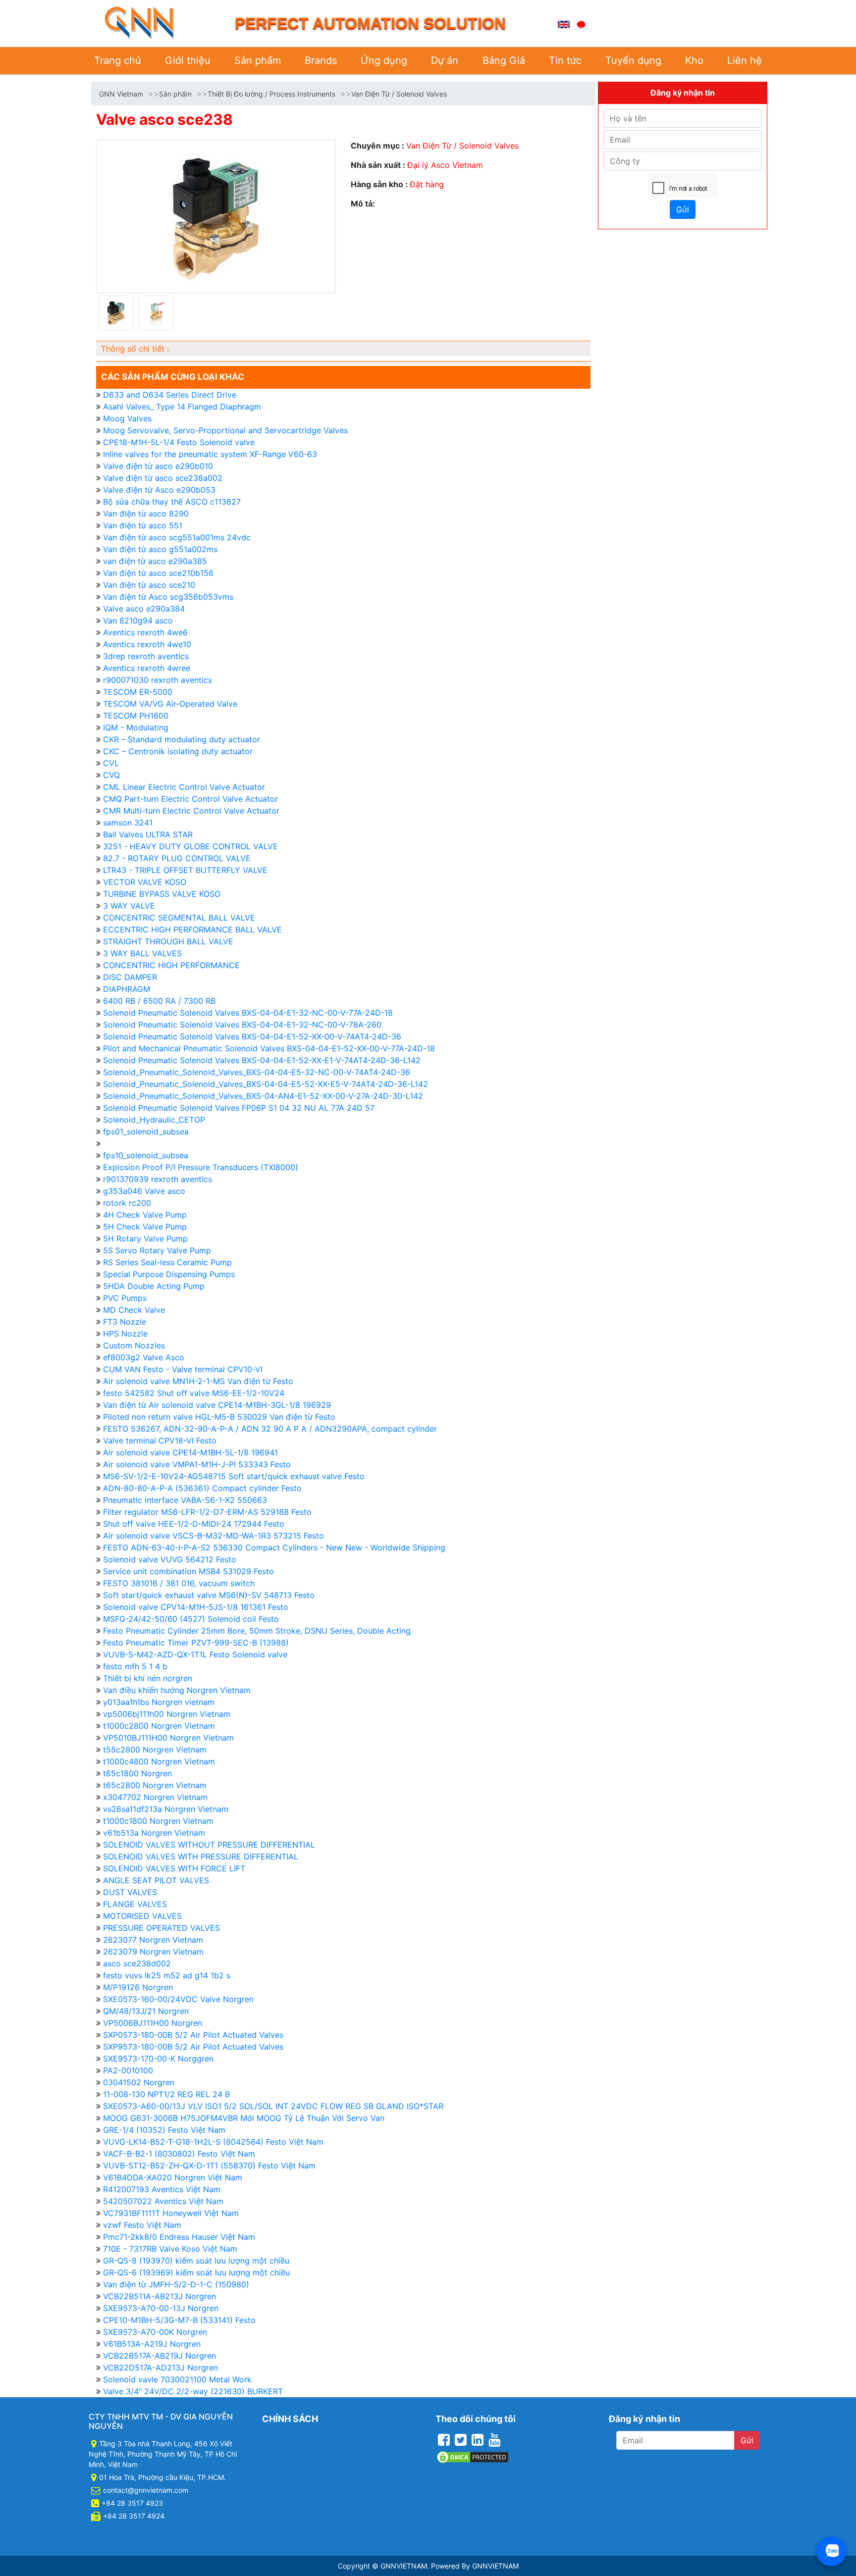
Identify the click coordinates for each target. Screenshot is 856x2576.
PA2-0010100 (128, 2070)
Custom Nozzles (134, 1345)
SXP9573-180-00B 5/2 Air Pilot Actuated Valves (193, 2047)
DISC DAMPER (130, 977)
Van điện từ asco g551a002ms (160, 549)
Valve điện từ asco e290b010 (158, 466)
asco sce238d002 (137, 1963)
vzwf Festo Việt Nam (142, 2225)
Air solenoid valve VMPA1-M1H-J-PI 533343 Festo (197, 1464)
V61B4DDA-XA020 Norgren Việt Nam (173, 2177)
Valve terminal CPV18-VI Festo (160, 1441)
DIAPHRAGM (127, 989)
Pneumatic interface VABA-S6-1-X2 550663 (185, 1500)
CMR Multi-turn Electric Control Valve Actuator (191, 811)
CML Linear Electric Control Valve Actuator (184, 787)
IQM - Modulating (136, 727)
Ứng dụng (384, 60)
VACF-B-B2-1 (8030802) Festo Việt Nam (179, 2154)
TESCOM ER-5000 (138, 692)
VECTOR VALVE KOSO (145, 882)
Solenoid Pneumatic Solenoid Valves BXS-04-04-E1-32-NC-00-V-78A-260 (242, 1025)
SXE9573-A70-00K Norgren (155, 2332)
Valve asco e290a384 (144, 609)
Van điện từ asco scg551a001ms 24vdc (177, 537)
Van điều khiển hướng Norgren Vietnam (177, 1690)
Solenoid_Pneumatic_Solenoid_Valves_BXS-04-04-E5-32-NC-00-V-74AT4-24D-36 (257, 1072)
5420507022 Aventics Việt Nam (163, 2201)
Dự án (445, 60)
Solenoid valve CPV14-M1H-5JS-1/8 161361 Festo (196, 1607)
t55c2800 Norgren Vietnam (155, 1750)
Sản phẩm (258, 60)
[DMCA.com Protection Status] (473, 2456)
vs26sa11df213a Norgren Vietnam (166, 1809)
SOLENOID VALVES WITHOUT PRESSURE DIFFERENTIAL (209, 1845)
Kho (694, 60)
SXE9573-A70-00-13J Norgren (161, 2308)
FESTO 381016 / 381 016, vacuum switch (179, 1583)
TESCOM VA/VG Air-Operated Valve (170, 704)
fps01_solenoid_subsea (146, 1132)
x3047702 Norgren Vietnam (155, 1797)
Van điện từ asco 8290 (146, 514)
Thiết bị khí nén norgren (148, 1678)
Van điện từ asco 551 (143, 525)
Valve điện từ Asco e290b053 (159, 490)
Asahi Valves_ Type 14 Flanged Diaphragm (182, 407)
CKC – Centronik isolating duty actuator (178, 751)
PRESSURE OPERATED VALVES (161, 1928)
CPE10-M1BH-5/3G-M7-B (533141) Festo (179, 2320)
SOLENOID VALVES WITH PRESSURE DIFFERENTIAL (201, 1856)
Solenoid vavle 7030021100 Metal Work (177, 2379)
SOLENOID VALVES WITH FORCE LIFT (174, 1868)
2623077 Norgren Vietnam (153, 1940)
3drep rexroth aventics (146, 656)
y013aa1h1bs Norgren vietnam (159, 1702)
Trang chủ (118, 60)
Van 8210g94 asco (138, 620)
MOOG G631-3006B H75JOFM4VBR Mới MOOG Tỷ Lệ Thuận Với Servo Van (244, 2118)
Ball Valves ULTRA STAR (148, 834)
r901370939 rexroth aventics (158, 1179)
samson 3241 (128, 823)
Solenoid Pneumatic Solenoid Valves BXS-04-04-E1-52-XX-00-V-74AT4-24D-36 (252, 1036)
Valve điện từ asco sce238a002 (163, 478)
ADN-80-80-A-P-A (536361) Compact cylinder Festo (202, 1488)
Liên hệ (745, 60)
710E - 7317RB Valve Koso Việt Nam (170, 2249)
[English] (564, 23)
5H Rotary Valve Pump (145, 1238)
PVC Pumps (125, 1298)
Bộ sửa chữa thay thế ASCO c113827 (172, 502)
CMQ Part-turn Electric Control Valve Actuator (190, 799)
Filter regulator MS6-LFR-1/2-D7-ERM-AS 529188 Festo (207, 1512)
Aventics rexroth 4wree (147, 668)
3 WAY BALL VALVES (142, 953)
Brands (321, 60)
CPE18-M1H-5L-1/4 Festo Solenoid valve (179, 442)
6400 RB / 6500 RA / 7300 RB (159, 1001)
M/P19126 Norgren (138, 1987)
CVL (111, 763)
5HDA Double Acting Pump (154, 1286)
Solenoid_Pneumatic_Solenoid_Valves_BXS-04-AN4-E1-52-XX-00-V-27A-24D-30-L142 (263, 1096)
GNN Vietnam (121, 94)
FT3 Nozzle (125, 1322)
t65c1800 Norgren (137, 1773)
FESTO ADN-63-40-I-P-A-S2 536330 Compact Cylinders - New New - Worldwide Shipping (274, 1547)
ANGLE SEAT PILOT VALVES (156, 1880)
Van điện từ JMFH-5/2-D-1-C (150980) (176, 2284)
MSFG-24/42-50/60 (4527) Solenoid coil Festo (191, 1619)
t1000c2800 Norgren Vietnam (159, 1726)
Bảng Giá (504, 60)
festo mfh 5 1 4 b (135, 1666)
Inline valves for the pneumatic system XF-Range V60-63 (210, 454)
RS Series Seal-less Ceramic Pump (167, 1262)
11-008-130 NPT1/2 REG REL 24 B (166, 2094)
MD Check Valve (134, 1310)
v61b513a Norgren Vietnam (154, 1833)
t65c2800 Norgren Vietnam (155, 1785)
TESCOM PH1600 (136, 716)
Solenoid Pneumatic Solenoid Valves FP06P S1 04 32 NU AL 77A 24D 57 (239, 1108)
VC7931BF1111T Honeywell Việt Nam (171, 2213)
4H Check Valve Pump (145, 1215)
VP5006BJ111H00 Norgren (153, 2023)
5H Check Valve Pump (145, 1227)
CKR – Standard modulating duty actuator (182, 739)
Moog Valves (127, 418)
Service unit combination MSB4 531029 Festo (188, 1571)
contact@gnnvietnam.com (146, 2490)
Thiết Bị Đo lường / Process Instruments (271, 94)
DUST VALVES (130, 1892)
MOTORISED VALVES (142, 1916)
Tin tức (565, 60)
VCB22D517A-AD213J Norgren (160, 2368)
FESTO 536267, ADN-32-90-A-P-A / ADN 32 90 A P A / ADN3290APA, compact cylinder (270, 1429)
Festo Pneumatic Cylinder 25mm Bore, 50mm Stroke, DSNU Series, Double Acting (257, 1631)
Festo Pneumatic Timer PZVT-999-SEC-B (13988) (196, 1643)
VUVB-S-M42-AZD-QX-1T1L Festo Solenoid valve (195, 1654)
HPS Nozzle (125, 1334)
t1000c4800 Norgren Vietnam (159, 1761)
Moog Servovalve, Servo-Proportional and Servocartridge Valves (225, 430)
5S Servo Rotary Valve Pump (157, 1250)
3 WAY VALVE (129, 906)
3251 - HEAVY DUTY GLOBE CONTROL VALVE (190, 846)
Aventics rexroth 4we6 (145, 632)
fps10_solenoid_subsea (146, 1155)
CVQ (111, 775)
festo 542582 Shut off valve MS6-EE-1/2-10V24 (194, 1393)
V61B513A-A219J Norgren (152, 2344)
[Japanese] (581, 23)
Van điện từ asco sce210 (149, 585)
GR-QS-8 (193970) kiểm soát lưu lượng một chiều (196, 2261)
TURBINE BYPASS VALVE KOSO (162, 894)
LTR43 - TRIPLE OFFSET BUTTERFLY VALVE (185, 870)
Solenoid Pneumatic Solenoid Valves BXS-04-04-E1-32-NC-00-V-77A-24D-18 (248, 1013)
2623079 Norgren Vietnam (153, 1952)
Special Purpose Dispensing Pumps (169, 1274)
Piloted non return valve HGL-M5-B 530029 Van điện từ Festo (219, 1417)
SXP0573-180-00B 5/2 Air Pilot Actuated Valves (193, 2035)
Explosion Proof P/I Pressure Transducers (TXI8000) (201, 1167)
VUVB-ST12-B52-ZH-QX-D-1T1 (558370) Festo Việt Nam (209, 2165)
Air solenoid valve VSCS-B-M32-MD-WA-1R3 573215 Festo (214, 1536)
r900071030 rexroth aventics (158, 680)
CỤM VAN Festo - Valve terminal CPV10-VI (183, 1369)
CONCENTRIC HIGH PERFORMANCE (171, 965)
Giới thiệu (188, 60)
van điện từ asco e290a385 (155, 561)
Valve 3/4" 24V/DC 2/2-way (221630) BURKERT (193, 2391)
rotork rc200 (127, 1203)
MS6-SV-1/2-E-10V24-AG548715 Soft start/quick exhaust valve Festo (234, 1476)
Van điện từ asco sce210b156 (158, 573)
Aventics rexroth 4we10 (147, 644)
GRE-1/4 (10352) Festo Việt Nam (164, 2130)
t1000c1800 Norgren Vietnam (158, 1821)
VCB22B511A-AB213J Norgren (160, 2296)
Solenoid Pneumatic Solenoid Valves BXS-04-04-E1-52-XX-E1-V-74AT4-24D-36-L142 (262, 1060)
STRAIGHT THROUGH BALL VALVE (168, 941)
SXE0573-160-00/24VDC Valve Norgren (178, 1999)
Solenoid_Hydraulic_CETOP (154, 1120)
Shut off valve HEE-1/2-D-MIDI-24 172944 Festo (194, 1524)
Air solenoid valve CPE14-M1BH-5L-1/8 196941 (190, 1452)
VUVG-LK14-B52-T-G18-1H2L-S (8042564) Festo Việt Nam (213, 2142)
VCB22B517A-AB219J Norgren (160, 2356)
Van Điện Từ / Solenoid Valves (399, 94)
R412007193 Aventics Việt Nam (162, 2189)
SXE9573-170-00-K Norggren (158, 2059)
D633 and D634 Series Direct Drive (170, 395)
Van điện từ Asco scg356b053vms (168, 597)
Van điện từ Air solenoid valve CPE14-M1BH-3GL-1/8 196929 (217, 1405)
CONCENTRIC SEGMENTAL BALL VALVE (179, 918)
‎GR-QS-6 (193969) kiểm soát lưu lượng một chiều (196, 2272)
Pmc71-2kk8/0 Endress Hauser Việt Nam (179, 2237)
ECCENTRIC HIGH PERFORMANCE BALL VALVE (192, 929)
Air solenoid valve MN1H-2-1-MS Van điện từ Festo (198, 1381)
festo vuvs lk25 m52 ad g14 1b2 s (167, 1975)
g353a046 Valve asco (144, 1191)
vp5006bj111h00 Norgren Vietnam (167, 1714)
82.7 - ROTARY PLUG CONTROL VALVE (177, 858)
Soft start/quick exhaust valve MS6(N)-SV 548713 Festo (209, 1595)
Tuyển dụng (633, 60)
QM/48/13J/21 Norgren (146, 2011)
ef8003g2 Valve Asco (144, 1357)
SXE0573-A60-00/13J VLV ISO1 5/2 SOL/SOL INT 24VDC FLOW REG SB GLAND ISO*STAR (273, 2106)
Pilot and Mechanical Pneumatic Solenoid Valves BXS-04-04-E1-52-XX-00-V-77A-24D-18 (269, 1048)
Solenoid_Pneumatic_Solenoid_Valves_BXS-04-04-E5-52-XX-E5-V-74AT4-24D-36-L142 (266, 1084)
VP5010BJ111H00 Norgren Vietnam (168, 1738)
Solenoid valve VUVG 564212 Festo (170, 1559)
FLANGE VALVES (135, 1904)
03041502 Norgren (139, 2082)
